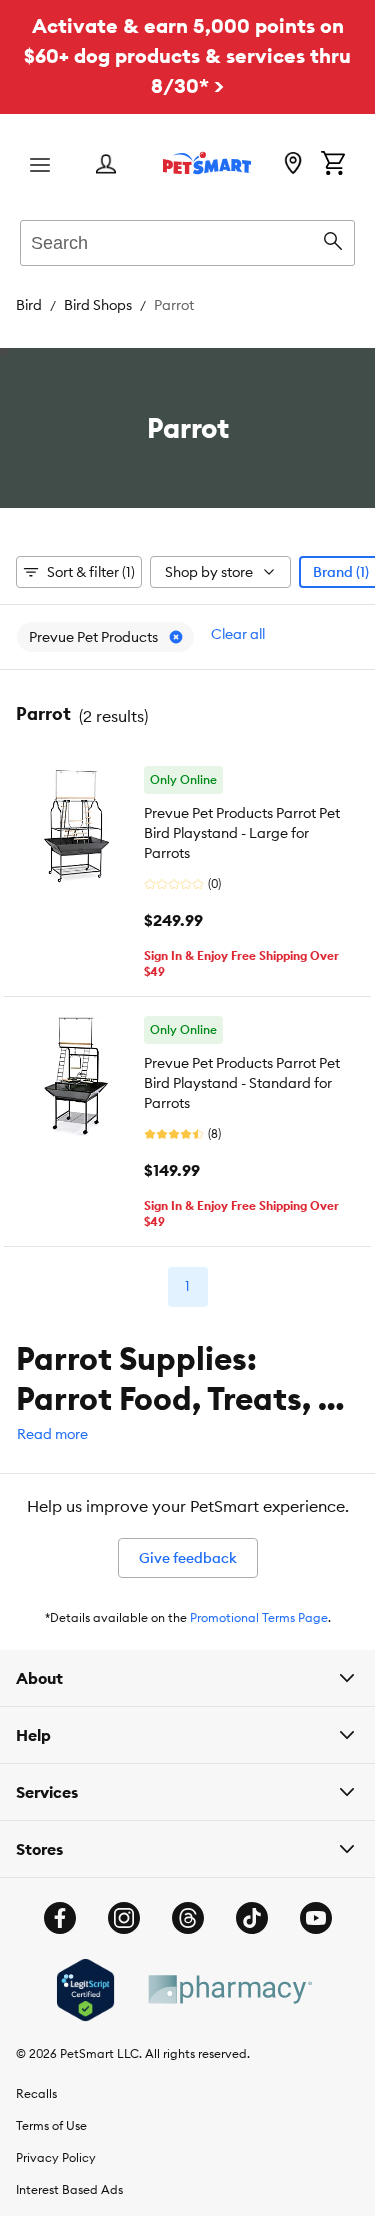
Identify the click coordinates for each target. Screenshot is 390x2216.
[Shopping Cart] (333, 165)
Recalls (36, 2093)
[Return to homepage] (207, 163)
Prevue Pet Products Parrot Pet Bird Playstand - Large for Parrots (242, 833)
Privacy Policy (56, 2157)
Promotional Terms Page (259, 1617)
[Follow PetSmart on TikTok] (252, 1918)
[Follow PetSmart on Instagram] (124, 1918)
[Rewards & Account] (106, 165)
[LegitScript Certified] (85, 1990)
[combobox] (187, 240)
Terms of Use (51, 2125)
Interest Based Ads (69, 2189)
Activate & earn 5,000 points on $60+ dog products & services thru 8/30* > (187, 55)
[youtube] (316, 1918)
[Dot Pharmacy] (229, 1989)
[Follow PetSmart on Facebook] (60, 1918)
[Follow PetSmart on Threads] (188, 1918)
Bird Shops (98, 305)
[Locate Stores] (293, 165)
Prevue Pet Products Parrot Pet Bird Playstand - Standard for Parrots (242, 1083)
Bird (29, 305)
